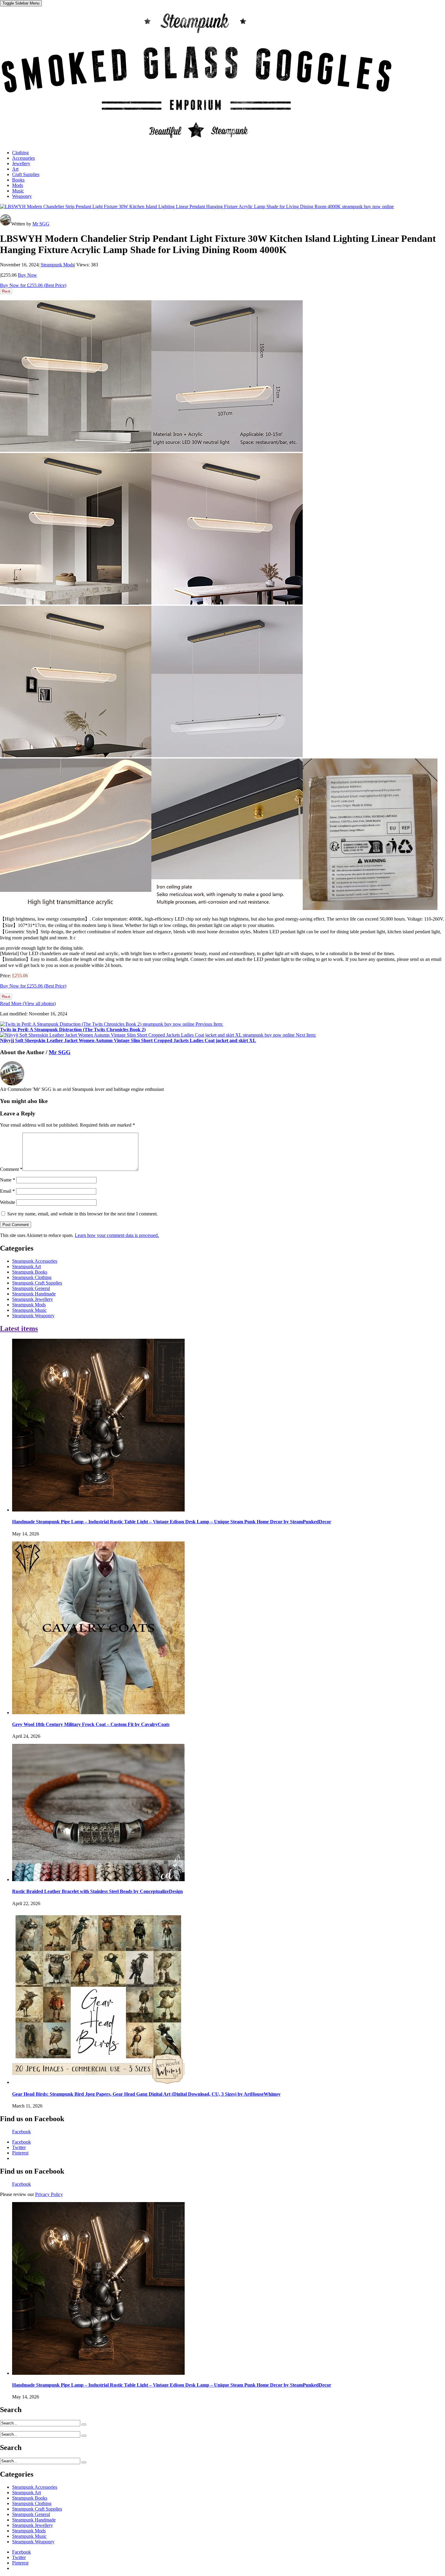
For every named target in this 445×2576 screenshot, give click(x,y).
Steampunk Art (26, 1266)
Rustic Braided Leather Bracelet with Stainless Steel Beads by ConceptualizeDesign (97, 1891)
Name (8, 1180)
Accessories (23, 158)
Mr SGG (41, 224)
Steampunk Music (29, 1310)
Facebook (21, 2132)
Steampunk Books (30, 1272)
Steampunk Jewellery (33, 1299)
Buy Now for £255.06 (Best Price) (33, 285)
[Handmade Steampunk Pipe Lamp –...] (98, 1510)
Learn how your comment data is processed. (117, 1235)
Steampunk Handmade (34, 1294)
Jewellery (21, 163)
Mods (18, 185)
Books (18, 180)
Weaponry (22, 196)
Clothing (20, 153)
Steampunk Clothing (32, 1277)
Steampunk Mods (57, 265)
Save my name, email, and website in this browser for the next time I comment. (82, 1214)
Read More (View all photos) (28, 1003)
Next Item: (158, 1038)
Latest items (19, 1328)
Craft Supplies (26, 174)
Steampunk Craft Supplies (37, 1283)
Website (8, 1202)
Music (18, 191)
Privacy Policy (49, 2194)
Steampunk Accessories (35, 1261)
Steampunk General (31, 1288)
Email (7, 1191)
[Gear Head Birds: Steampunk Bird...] (98, 2082)
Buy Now (27, 275)
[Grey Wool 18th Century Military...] (98, 1713)
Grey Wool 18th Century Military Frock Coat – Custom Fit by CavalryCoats (91, 1724)
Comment (11, 1169)
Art (15, 169)
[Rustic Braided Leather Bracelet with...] (98, 1880)
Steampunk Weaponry (33, 1316)
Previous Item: (112, 1027)
